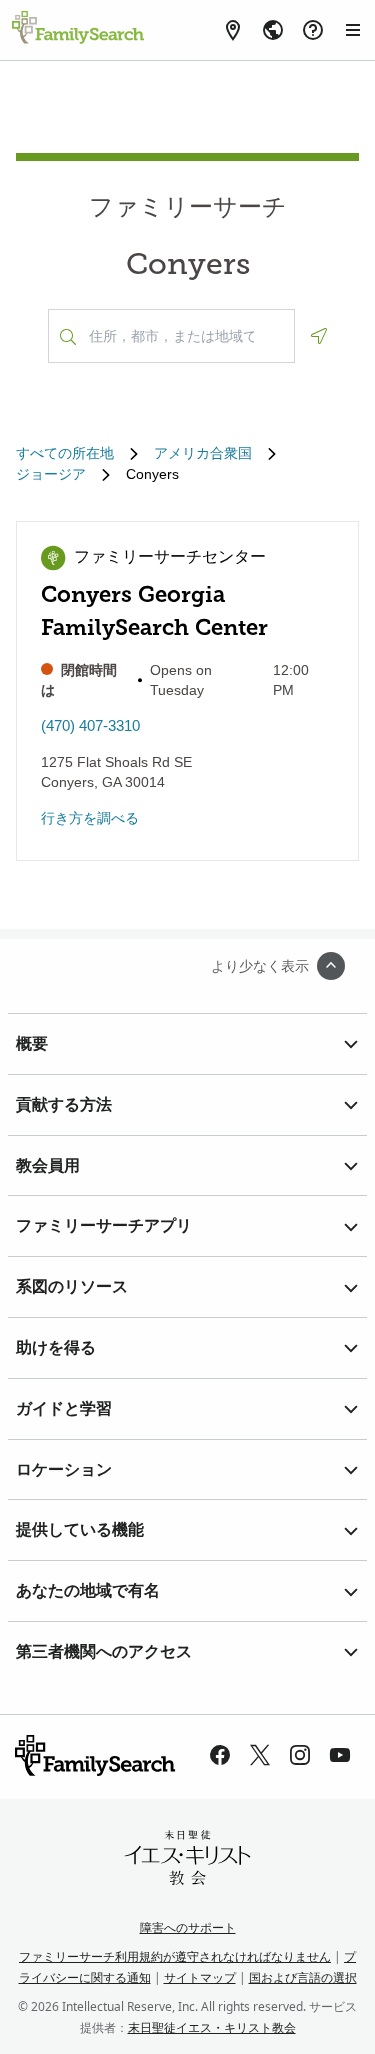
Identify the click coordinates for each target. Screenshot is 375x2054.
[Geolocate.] (319, 336)
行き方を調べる (90, 818)
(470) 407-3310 (90, 725)
